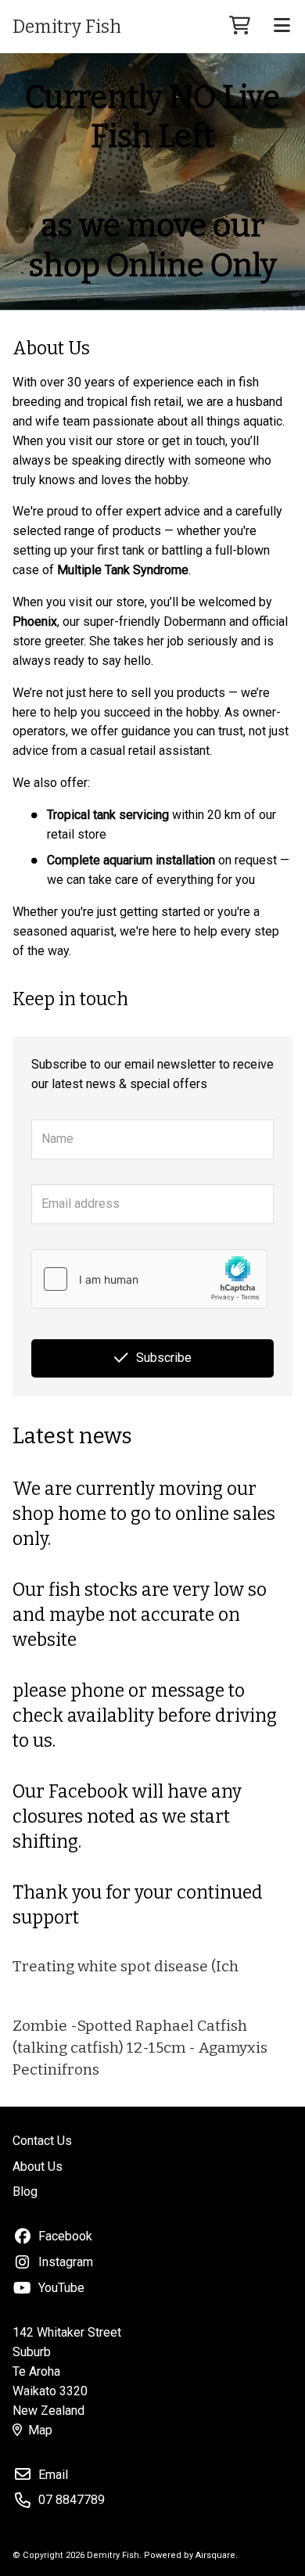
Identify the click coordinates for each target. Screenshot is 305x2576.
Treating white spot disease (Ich (126, 1966)
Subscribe (164, 1358)
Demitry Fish (67, 27)
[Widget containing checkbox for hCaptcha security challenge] (149, 1279)
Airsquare (215, 2555)
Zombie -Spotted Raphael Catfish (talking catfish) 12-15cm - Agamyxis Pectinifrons (140, 2048)
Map (40, 2430)
